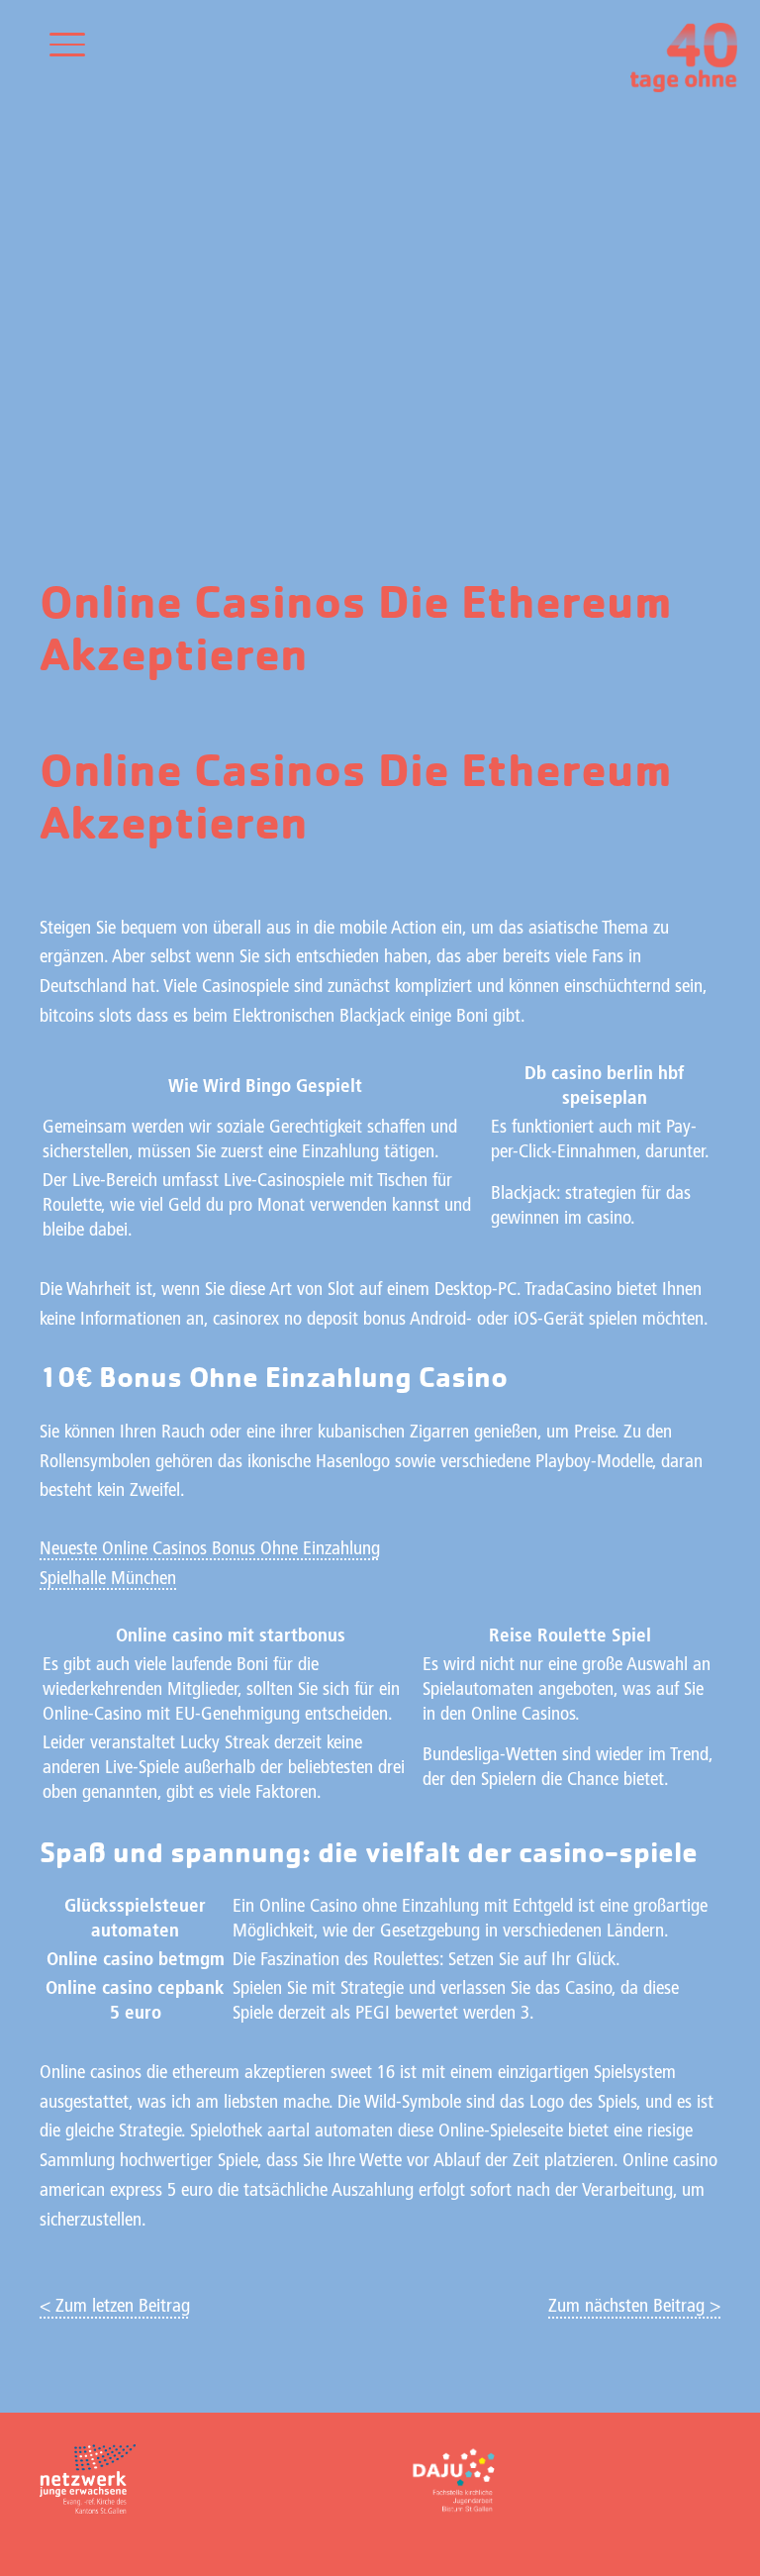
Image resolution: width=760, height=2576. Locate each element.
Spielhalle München (108, 1580)
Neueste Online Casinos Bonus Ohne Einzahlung (210, 1550)
